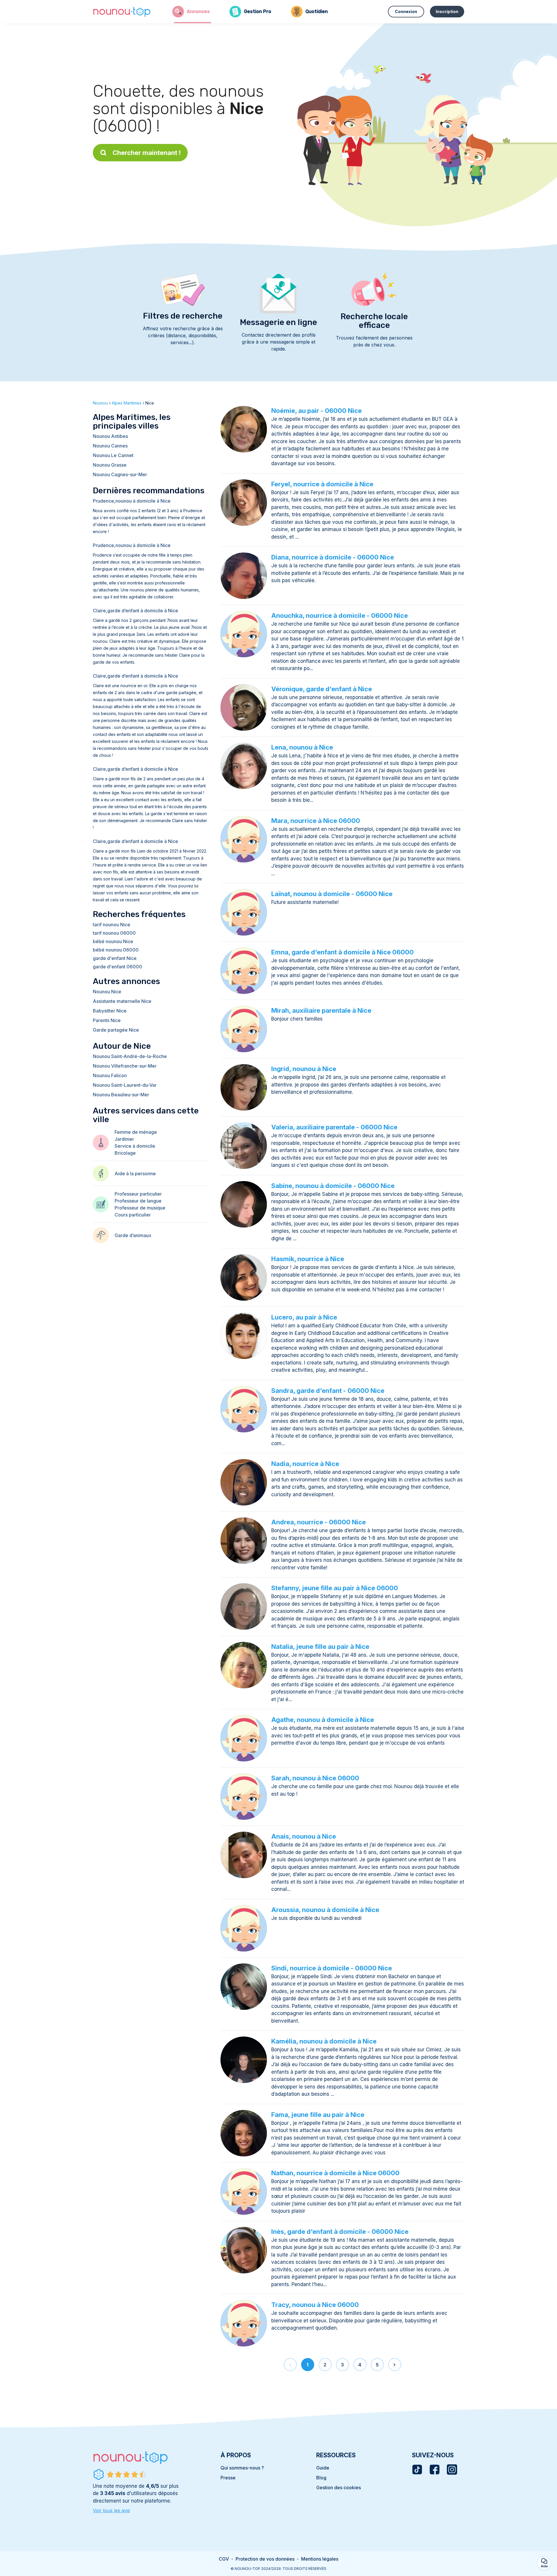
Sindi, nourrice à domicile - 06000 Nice (332, 1968)
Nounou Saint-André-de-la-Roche (130, 1056)
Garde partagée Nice (116, 1030)
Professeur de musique (140, 1208)
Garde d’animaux (133, 1235)
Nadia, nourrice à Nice (305, 1464)
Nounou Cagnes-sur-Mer (120, 474)
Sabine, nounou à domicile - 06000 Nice (333, 1186)
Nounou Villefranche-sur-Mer (125, 1066)
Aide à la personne (135, 1174)
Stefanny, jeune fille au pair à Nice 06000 (335, 1588)
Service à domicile (135, 1146)
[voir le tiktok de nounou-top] (417, 2470)
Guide (323, 2468)
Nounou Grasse (110, 465)
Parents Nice (107, 1020)
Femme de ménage (136, 1132)
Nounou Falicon (110, 1075)
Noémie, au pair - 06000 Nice (317, 411)
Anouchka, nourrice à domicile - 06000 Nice (340, 615)
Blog (321, 2478)
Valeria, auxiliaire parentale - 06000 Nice (334, 1127)
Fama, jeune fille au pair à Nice (318, 2115)
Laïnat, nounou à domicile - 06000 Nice (332, 894)
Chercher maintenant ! (147, 153)
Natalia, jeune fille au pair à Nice (320, 1647)
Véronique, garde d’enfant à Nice (322, 689)
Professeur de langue (138, 1201)
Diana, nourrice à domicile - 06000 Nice (333, 557)
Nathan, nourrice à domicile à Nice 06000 (335, 2173)
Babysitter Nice (110, 1011)
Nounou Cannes (110, 446)
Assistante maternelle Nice (122, 1001)
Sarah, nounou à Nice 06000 (315, 1778)
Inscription (447, 11)
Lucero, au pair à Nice (304, 1317)
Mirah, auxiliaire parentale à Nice (321, 1010)
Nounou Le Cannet (113, 455)
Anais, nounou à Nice (304, 1836)
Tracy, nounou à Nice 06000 (315, 2305)
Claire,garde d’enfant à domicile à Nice (135, 611)
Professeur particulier (138, 1194)
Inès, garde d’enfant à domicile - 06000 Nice (340, 2232)
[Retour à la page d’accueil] (122, 12)
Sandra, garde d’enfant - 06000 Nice (328, 1391)
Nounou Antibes (110, 436)
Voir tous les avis (111, 2510)
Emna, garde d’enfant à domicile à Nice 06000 (342, 952)
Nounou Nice (107, 992)
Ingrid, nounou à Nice (304, 1069)
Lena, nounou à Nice (302, 747)
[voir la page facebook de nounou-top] (435, 2470)
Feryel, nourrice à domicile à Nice (322, 484)
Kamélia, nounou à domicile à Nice (324, 2041)
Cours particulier (133, 1215)
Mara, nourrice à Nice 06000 (316, 821)
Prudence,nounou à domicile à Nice (132, 501)
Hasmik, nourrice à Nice (308, 1259)
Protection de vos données (265, 2559)
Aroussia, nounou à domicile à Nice (325, 1910)
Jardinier (124, 1139)
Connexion (406, 11)
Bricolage (125, 1153)
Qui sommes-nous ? (242, 2468)
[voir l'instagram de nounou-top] (452, 2470)
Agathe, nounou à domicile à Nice (323, 1720)
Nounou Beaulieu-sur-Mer (121, 1095)
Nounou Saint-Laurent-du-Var (125, 1085)
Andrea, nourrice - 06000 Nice (319, 1522)
